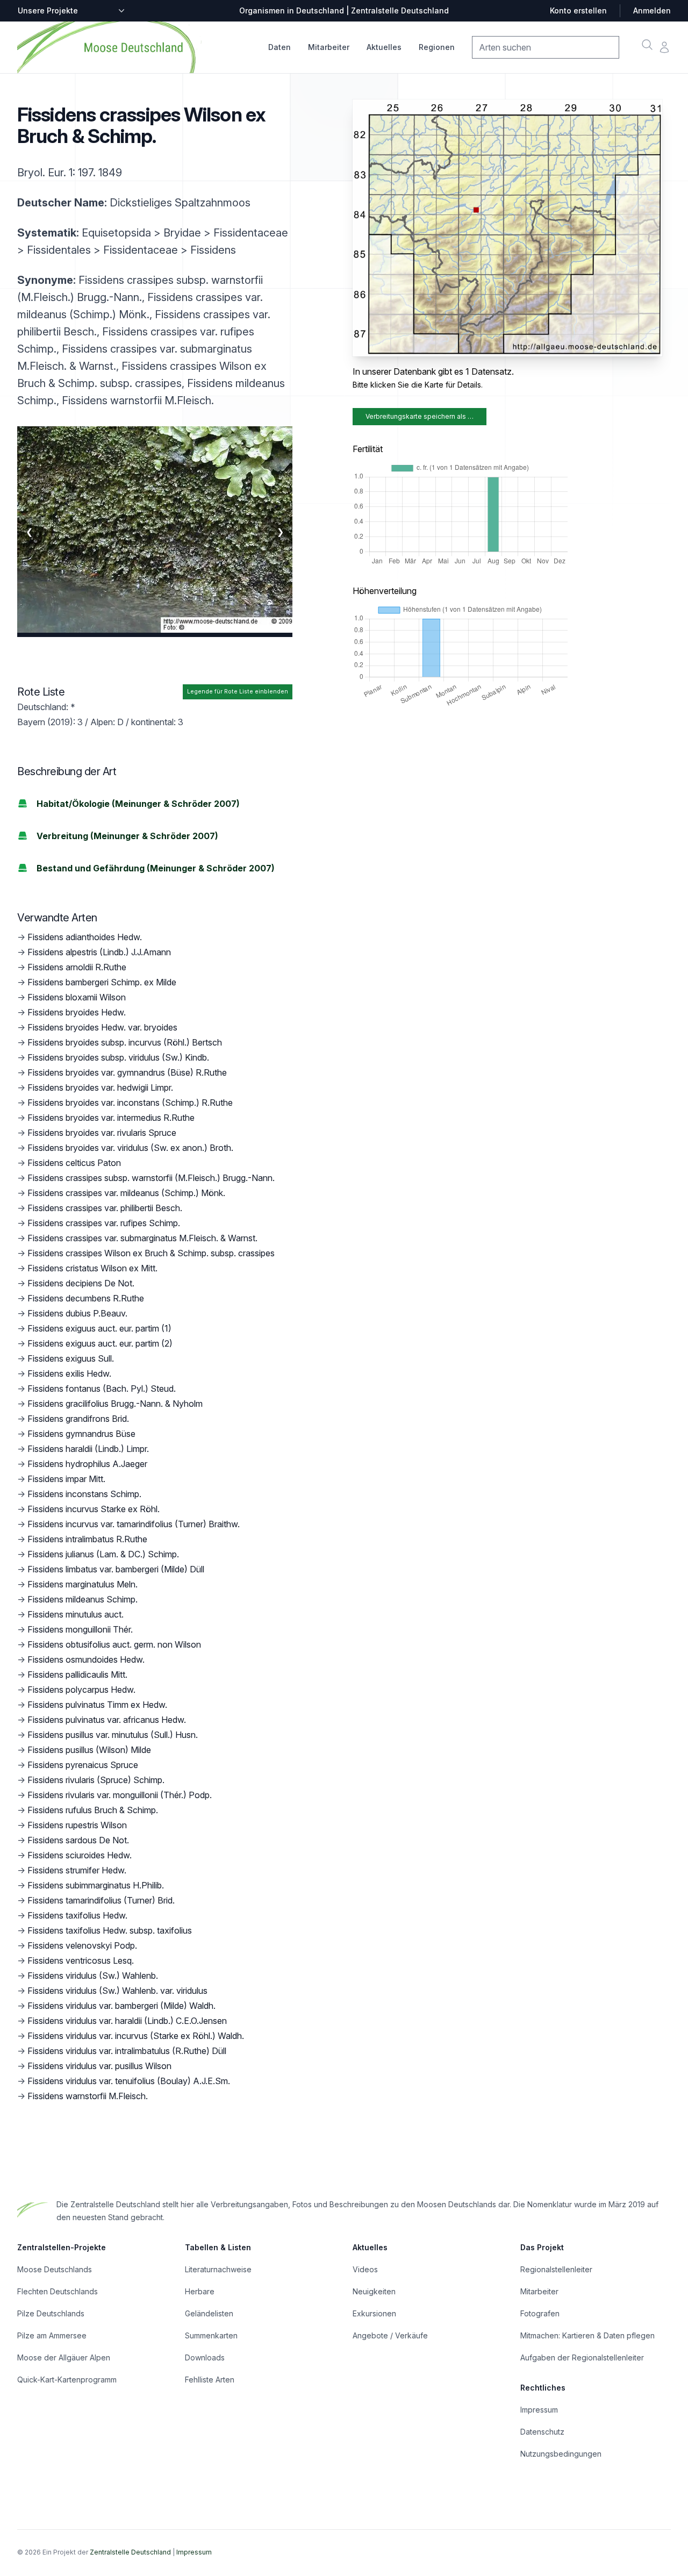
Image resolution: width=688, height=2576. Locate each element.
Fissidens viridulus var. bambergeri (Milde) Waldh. (121, 2006)
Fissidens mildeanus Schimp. (83, 1599)
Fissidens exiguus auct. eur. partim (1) (99, 1328)
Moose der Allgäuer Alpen (64, 2357)
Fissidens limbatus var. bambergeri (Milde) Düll (116, 1569)
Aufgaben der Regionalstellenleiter (582, 2357)
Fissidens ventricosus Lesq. (81, 1960)
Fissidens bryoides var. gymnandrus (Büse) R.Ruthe (127, 1072)
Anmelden (652, 10)
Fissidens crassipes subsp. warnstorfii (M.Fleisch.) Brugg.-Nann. (151, 1178)
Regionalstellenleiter (556, 2269)
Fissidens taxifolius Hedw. (77, 1915)
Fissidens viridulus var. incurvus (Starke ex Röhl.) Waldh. (136, 2036)
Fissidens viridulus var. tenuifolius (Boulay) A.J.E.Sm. (129, 2081)
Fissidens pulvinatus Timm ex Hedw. (97, 1705)
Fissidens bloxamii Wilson (77, 997)
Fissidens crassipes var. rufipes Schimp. (104, 1223)
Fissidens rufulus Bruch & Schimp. (93, 1810)
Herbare (200, 2291)
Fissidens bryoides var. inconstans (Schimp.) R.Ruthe (130, 1103)
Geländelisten (209, 2313)
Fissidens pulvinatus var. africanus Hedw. (107, 1720)
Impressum (539, 2410)
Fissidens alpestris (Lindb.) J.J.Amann (99, 952)
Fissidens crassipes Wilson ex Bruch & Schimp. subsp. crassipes (151, 1253)
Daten (279, 47)
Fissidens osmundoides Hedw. (86, 1659)
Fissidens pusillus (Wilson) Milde (89, 1750)
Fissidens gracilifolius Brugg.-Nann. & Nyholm (115, 1404)
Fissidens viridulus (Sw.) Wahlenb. (93, 1976)
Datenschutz (542, 2432)
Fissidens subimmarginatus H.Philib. (96, 1885)
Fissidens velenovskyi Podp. (82, 1945)
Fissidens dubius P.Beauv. (77, 1313)
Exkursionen (374, 2313)
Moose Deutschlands (55, 2269)
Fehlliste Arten (210, 2380)
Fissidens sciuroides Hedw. (80, 1855)
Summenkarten (211, 2335)
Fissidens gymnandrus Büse (81, 1434)
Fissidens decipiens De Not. (81, 1283)
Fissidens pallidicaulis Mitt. (77, 1675)
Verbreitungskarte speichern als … (420, 416)
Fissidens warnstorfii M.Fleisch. (88, 2096)
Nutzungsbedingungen (561, 2454)
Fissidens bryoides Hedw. (77, 1012)
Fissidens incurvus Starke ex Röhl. (94, 1509)
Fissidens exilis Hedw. (69, 1373)
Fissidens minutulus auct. (76, 1614)
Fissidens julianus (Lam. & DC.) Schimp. (103, 1554)
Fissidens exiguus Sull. (71, 1358)
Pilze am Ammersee (52, 2335)
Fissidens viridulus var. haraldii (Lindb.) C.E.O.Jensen (127, 2021)
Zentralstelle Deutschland (130, 2552)
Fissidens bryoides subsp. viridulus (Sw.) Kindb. (118, 1057)
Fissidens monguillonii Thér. (80, 1629)
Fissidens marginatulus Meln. (83, 1584)
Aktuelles (384, 47)
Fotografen (540, 2313)
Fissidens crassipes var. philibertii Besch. (105, 1208)
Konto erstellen (578, 10)
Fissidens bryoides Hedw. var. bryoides (102, 1027)
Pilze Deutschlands (51, 2313)
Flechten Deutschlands (58, 2291)
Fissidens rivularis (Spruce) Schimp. (96, 1780)
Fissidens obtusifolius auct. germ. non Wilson (114, 1644)
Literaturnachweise (218, 2269)
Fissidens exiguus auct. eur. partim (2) (100, 1343)
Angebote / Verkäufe (390, 2335)
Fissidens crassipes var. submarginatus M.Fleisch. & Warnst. (142, 1238)
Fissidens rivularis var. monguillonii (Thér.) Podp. (120, 1795)
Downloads (205, 2357)
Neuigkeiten (374, 2291)
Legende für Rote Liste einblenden (238, 692)
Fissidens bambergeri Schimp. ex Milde (102, 982)
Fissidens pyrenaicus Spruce (83, 1765)
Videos (365, 2269)
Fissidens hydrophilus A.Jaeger (87, 1464)
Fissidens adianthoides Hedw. (85, 937)
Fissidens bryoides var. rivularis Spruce (102, 1133)
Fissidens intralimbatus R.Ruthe (87, 1539)
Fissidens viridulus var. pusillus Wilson (99, 2066)
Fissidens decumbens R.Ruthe (86, 1298)
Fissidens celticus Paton (74, 1163)
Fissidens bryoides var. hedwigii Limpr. (100, 1087)
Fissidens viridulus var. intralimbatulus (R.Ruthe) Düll (127, 2051)
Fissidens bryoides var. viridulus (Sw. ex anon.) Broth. (130, 1148)
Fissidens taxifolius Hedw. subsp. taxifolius (110, 1930)
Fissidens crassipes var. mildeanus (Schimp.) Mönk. (126, 1193)
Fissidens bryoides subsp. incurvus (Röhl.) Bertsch (125, 1042)
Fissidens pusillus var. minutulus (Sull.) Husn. (113, 1735)
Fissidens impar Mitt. (66, 1479)
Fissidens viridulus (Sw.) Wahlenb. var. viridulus (117, 1991)
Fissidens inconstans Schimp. (84, 1494)
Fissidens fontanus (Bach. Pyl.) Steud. (102, 1389)
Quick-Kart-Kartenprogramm (67, 2380)
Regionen (437, 47)
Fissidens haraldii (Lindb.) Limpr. (88, 1449)
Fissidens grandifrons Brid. (78, 1419)
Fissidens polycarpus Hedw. (81, 1690)
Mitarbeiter (329, 47)
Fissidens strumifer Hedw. (77, 1870)
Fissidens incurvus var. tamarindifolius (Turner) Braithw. (134, 1524)
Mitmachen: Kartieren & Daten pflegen (587, 2335)
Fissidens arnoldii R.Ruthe (77, 967)
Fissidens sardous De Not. (78, 1840)
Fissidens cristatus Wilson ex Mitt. (92, 1268)
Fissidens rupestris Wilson (77, 1825)
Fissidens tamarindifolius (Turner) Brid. (101, 1900)
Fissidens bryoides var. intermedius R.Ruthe (111, 1118)
